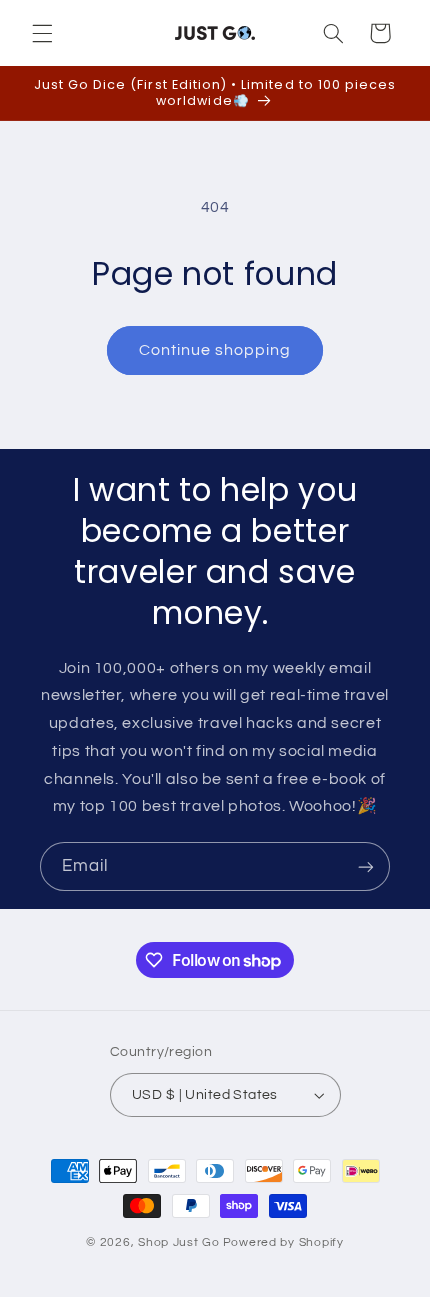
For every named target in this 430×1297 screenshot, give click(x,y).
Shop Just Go (179, 1242)
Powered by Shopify (283, 1242)
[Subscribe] (366, 866)
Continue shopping (215, 350)
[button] (42, 33)
